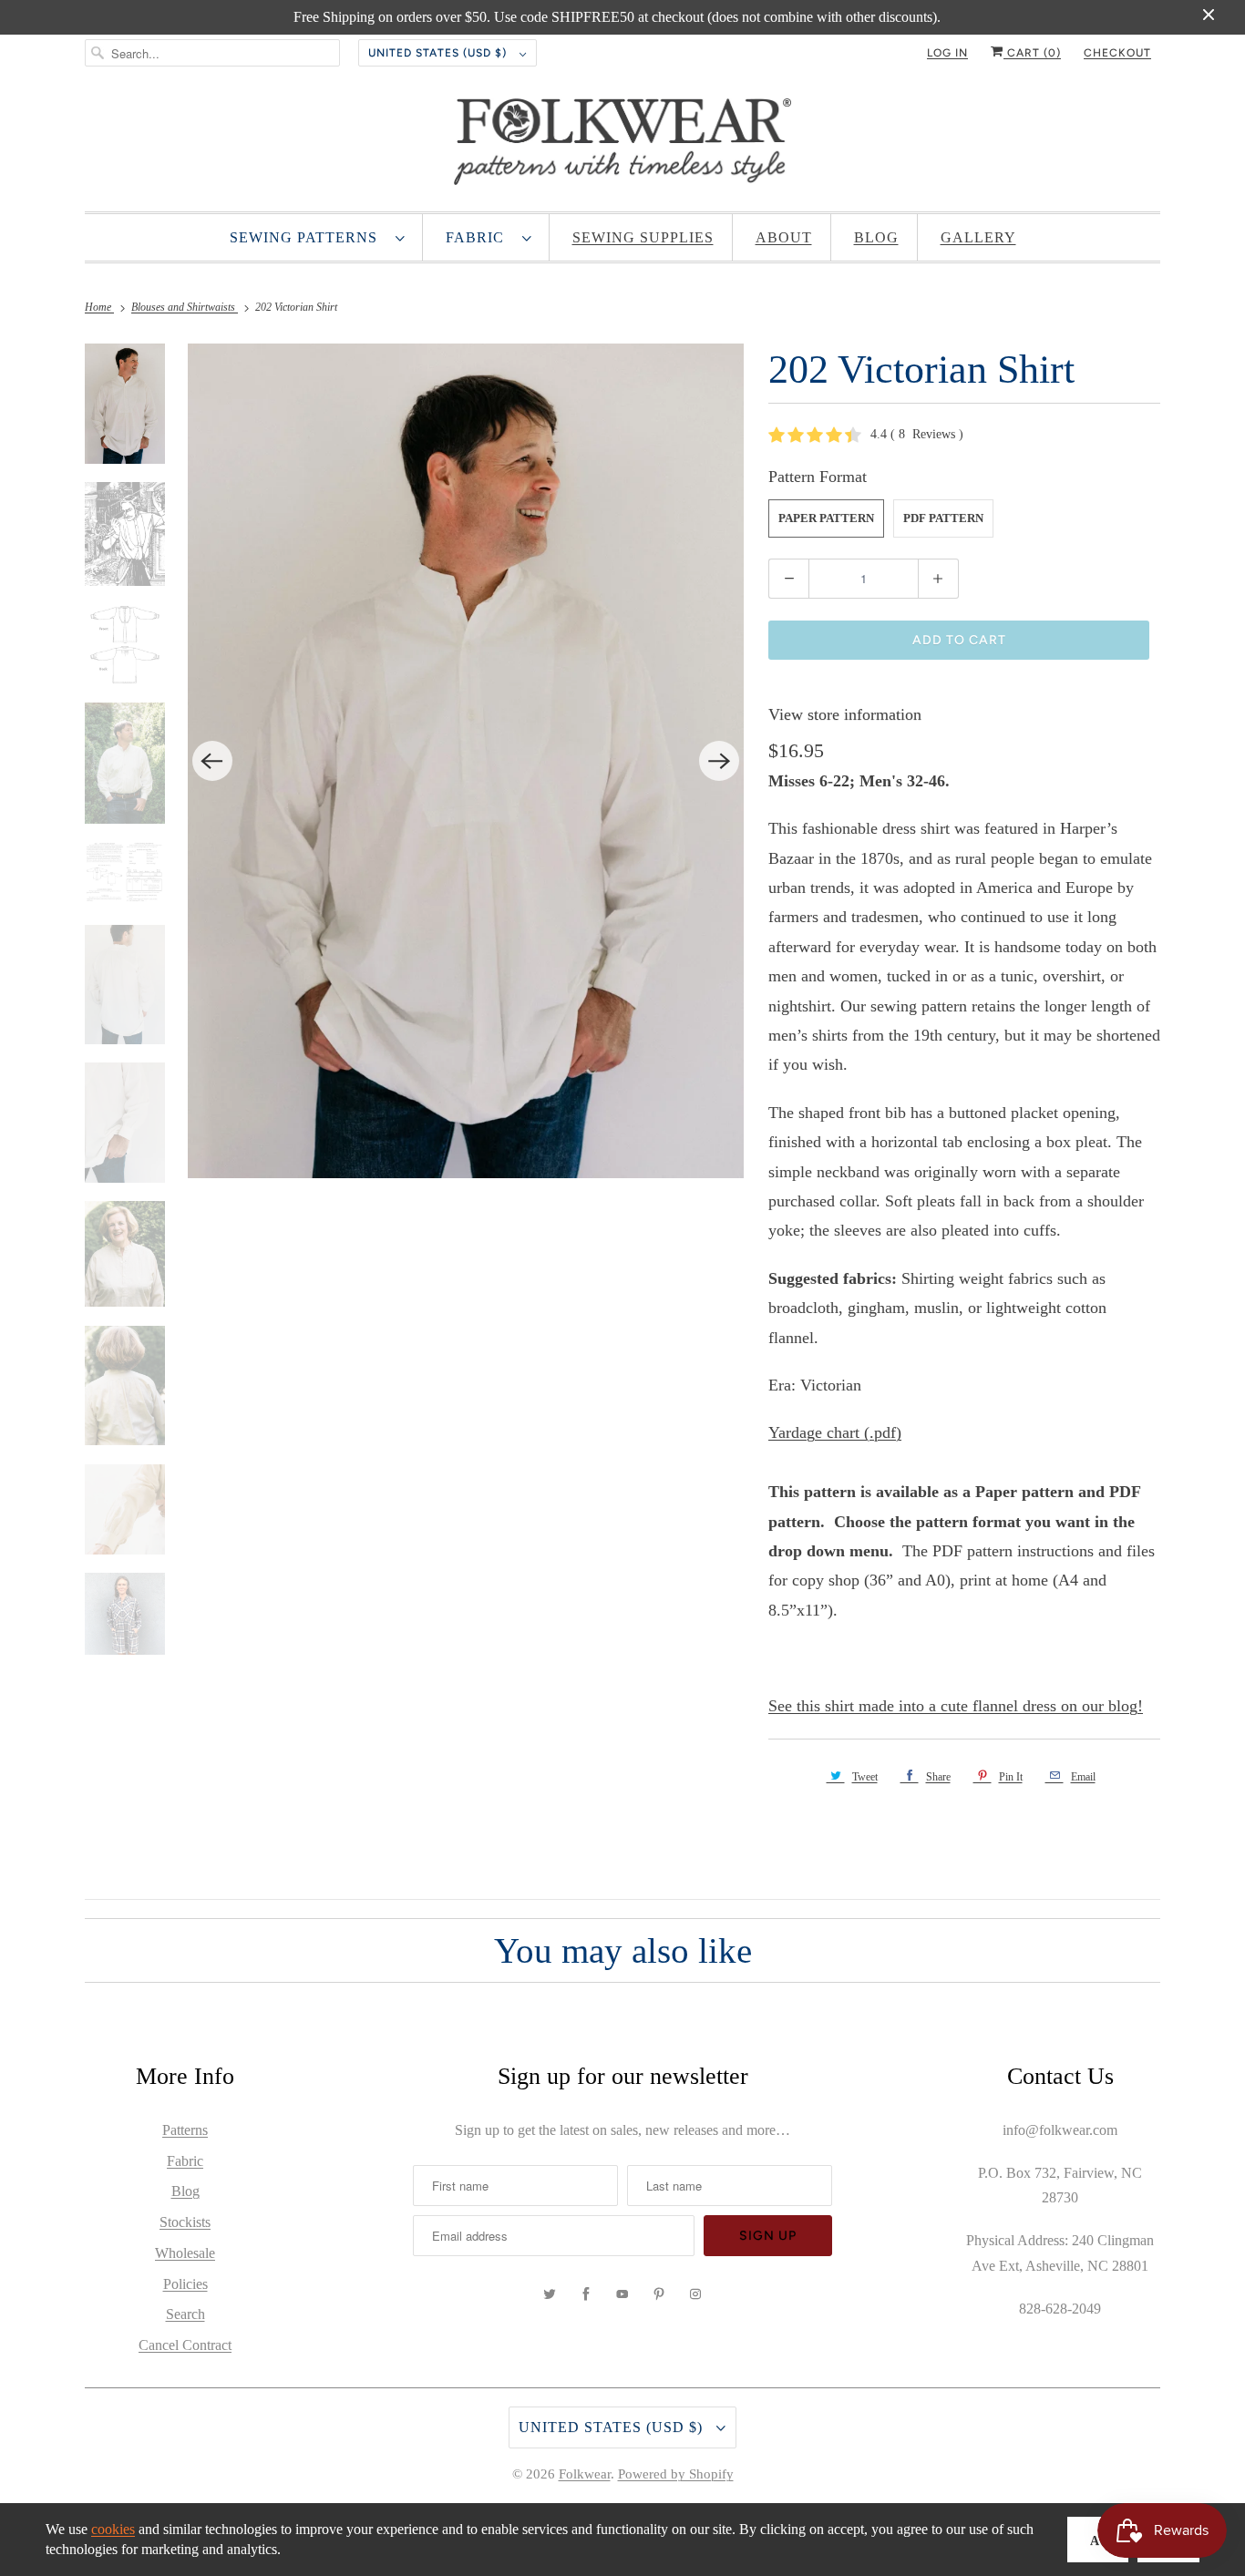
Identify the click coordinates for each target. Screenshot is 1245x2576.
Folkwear (585, 2474)
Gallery (978, 237)
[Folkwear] (622, 146)
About (784, 237)
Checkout (1117, 53)
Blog (876, 237)
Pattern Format (818, 477)
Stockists (185, 2222)
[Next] (719, 761)
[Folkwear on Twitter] (550, 2294)
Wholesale (185, 2253)
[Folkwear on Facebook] (586, 2294)
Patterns (185, 2130)
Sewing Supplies (643, 237)
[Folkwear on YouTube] (622, 2294)
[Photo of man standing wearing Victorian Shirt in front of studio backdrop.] (466, 761)
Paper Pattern (826, 518)
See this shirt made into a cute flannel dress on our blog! (956, 1706)
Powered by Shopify (676, 2474)
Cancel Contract (185, 2345)
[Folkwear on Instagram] (695, 2294)
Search (185, 2314)
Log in (947, 53)
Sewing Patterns (308, 237)
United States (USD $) (439, 53)
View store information (845, 714)
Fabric (479, 237)
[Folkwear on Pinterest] (659, 2294)
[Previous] (212, 761)
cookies (113, 2529)
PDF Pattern (943, 518)
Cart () (1032, 53)
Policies (185, 2284)
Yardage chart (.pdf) (835, 1432)
